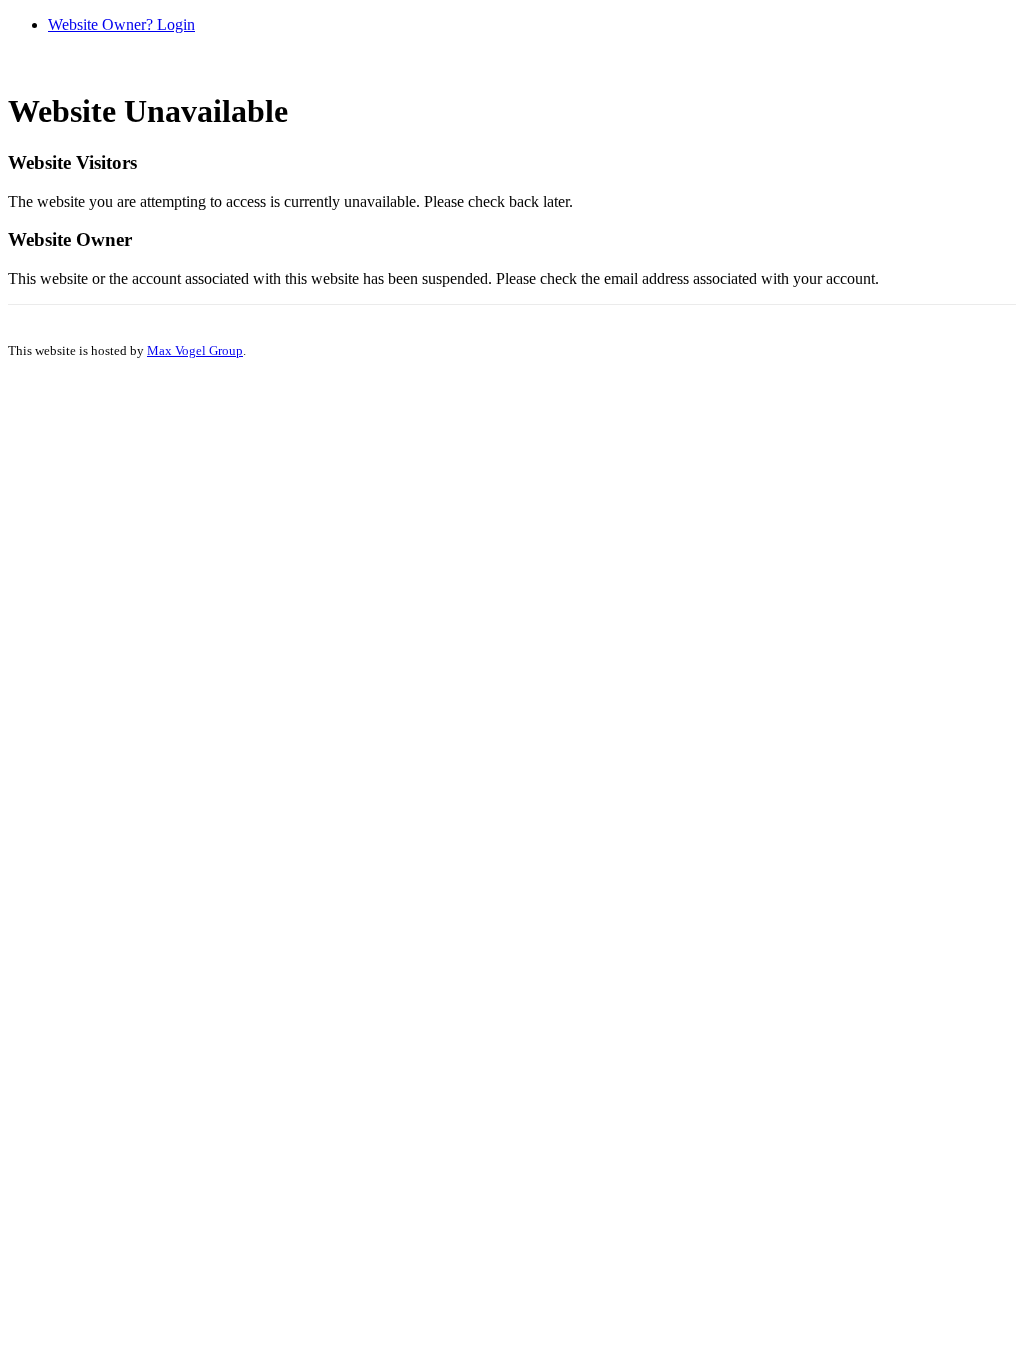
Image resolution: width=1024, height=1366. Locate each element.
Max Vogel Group (195, 350)
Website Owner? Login (121, 24)
